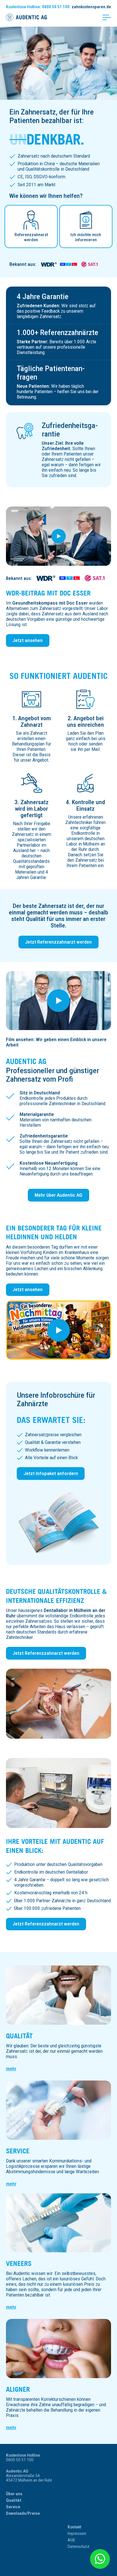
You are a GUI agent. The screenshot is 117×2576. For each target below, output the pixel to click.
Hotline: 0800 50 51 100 (38, 7)
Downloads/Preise (23, 2513)
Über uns (14, 2494)
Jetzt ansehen (28, 640)
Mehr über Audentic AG (58, 1195)
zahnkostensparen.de (91, 7)
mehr (11, 2069)
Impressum (77, 2533)
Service (18, 2151)
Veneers (19, 2263)
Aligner (18, 2389)
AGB (71, 2540)
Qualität (19, 2036)
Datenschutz (79, 2547)
